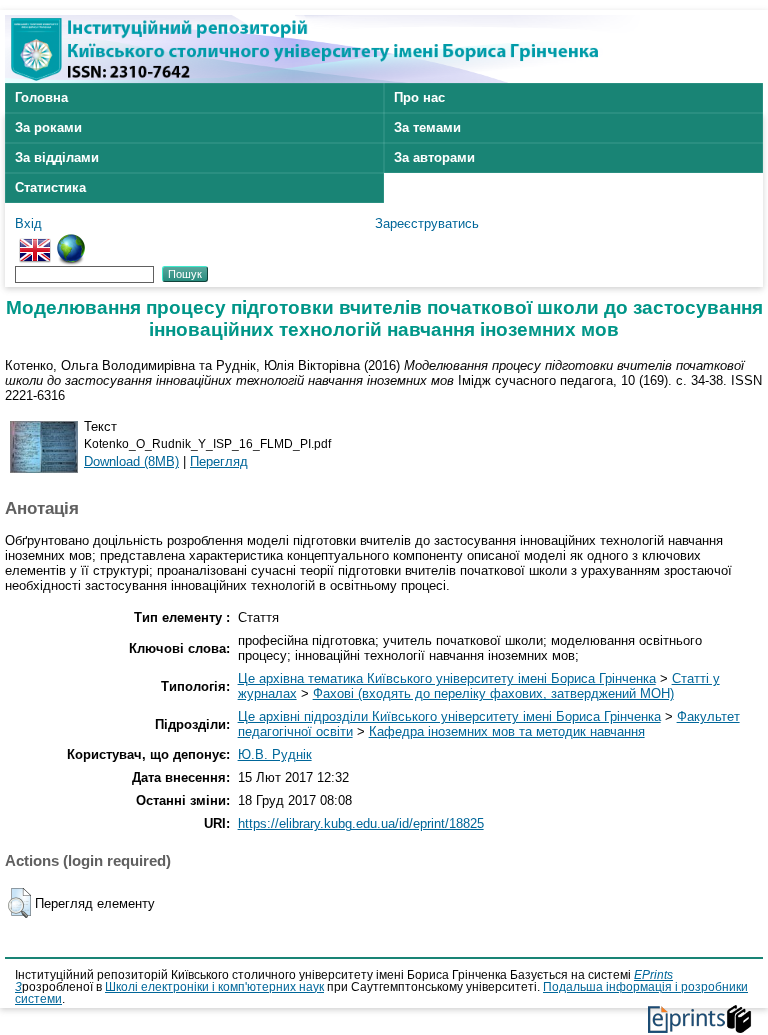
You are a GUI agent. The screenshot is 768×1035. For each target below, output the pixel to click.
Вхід (28, 223)
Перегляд (219, 461)
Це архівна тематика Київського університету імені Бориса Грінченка (447, 678)
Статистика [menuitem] (50, 187)
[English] (35, 241)
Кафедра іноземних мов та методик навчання (507, 731)
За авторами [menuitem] (434, 157)
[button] (19, 903)
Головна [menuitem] (41, 97)
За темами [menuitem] (427, 127)
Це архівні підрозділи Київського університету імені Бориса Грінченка (449, 716)
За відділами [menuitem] (57, 157)
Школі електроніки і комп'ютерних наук (214, 987)
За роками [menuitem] (48, 127)
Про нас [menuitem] (419, 97)
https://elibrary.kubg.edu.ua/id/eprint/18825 (361, 823)
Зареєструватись (427, 223)
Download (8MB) (131, 461)
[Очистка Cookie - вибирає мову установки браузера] (71, 241)
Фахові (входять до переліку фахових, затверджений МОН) (493, 693)
